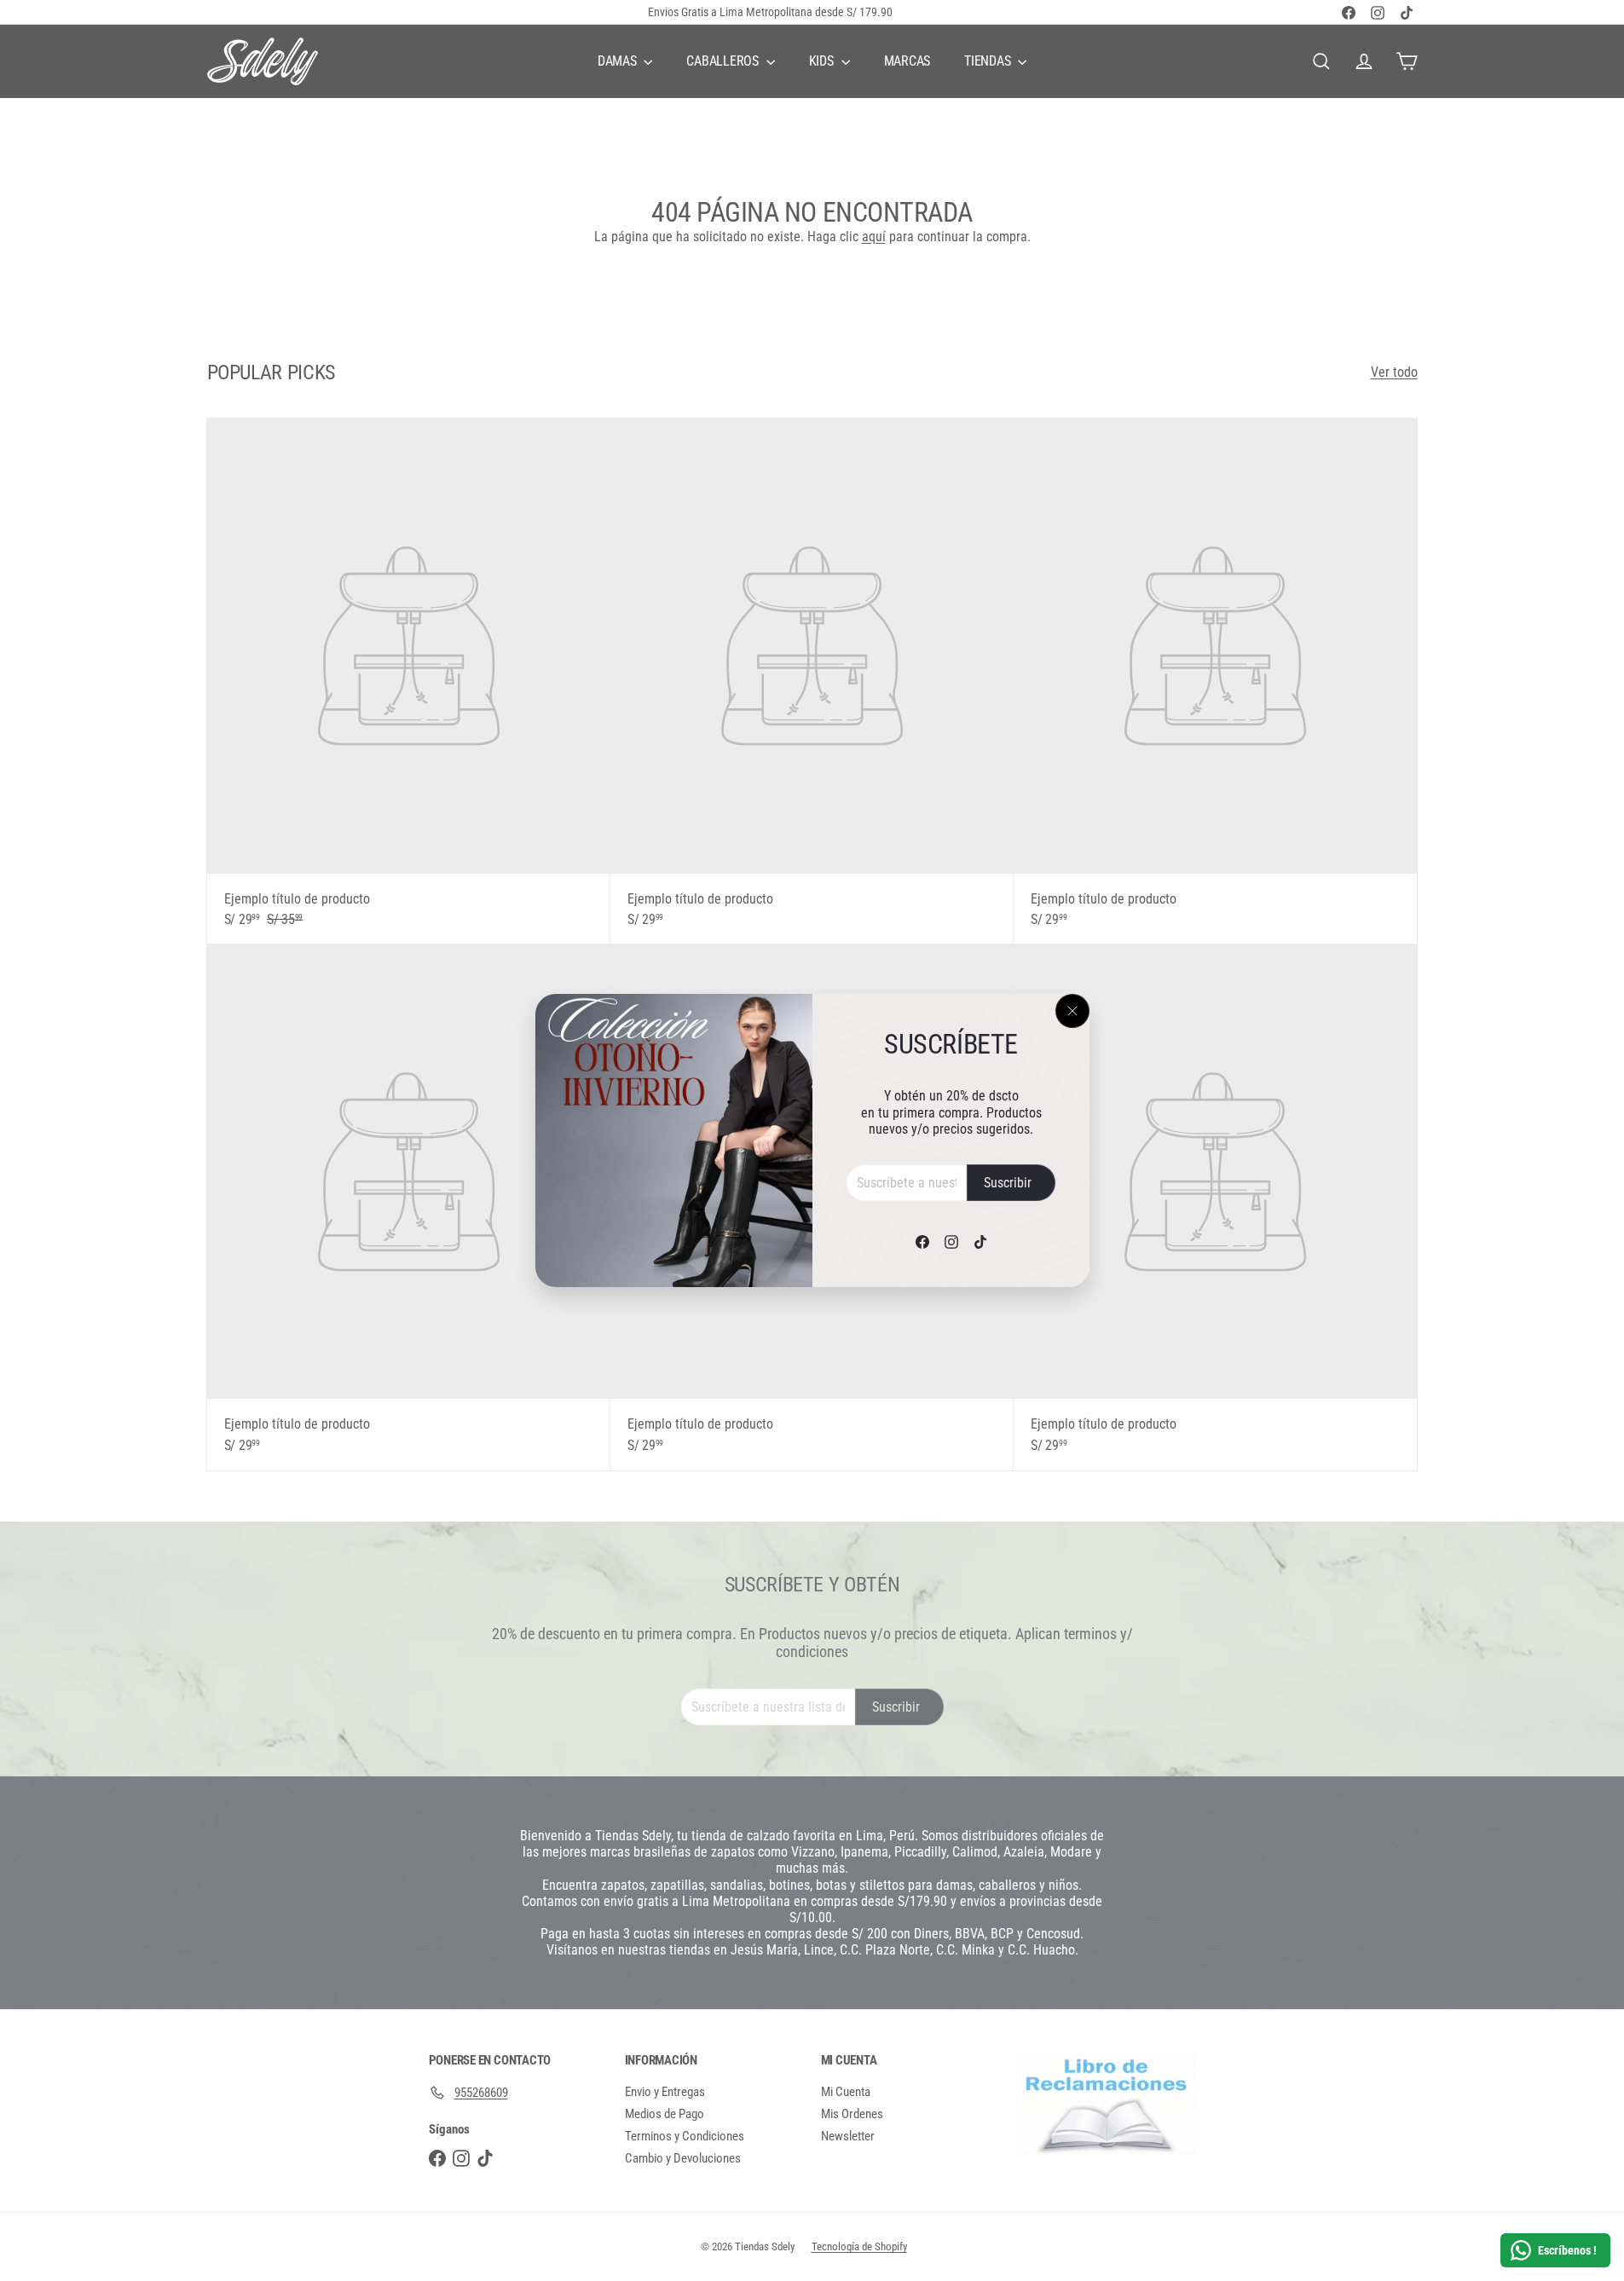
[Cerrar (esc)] (1072, 1011)
